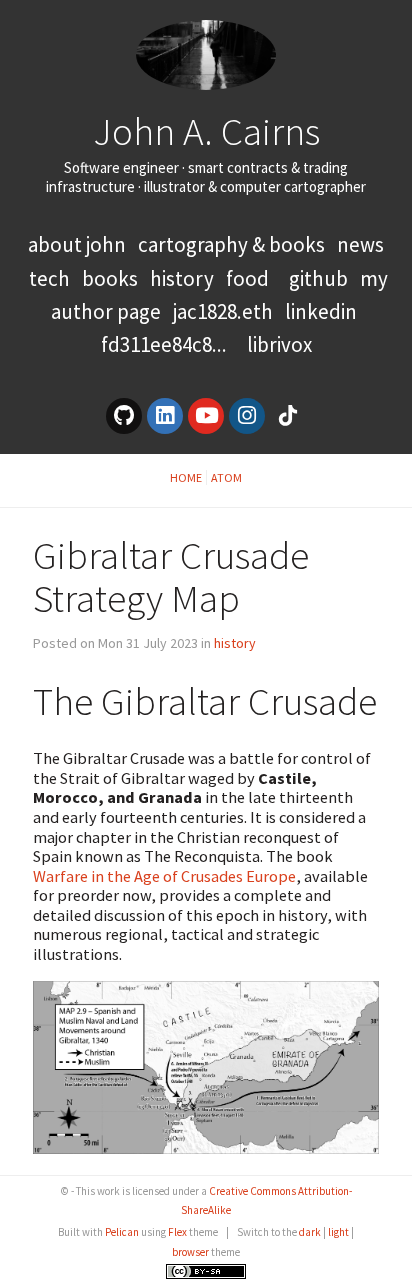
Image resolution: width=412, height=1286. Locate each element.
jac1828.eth (223, 311)
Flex (177, 1232)
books (110, 278)
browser (190, 1252)
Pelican (122, 1232)
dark (310, 1232)
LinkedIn (321, 311)
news (360, 244)
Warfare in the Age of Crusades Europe (164, 876)
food (247, 278)
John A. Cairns (206, 131)
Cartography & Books (233, 244)
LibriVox (279, 344)
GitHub (318, 278)
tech (49, 278)
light (338, 1232)
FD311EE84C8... (164, 344)
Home (186, 477)
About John (79, 244)
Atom (226, 477)
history (182, 278)
